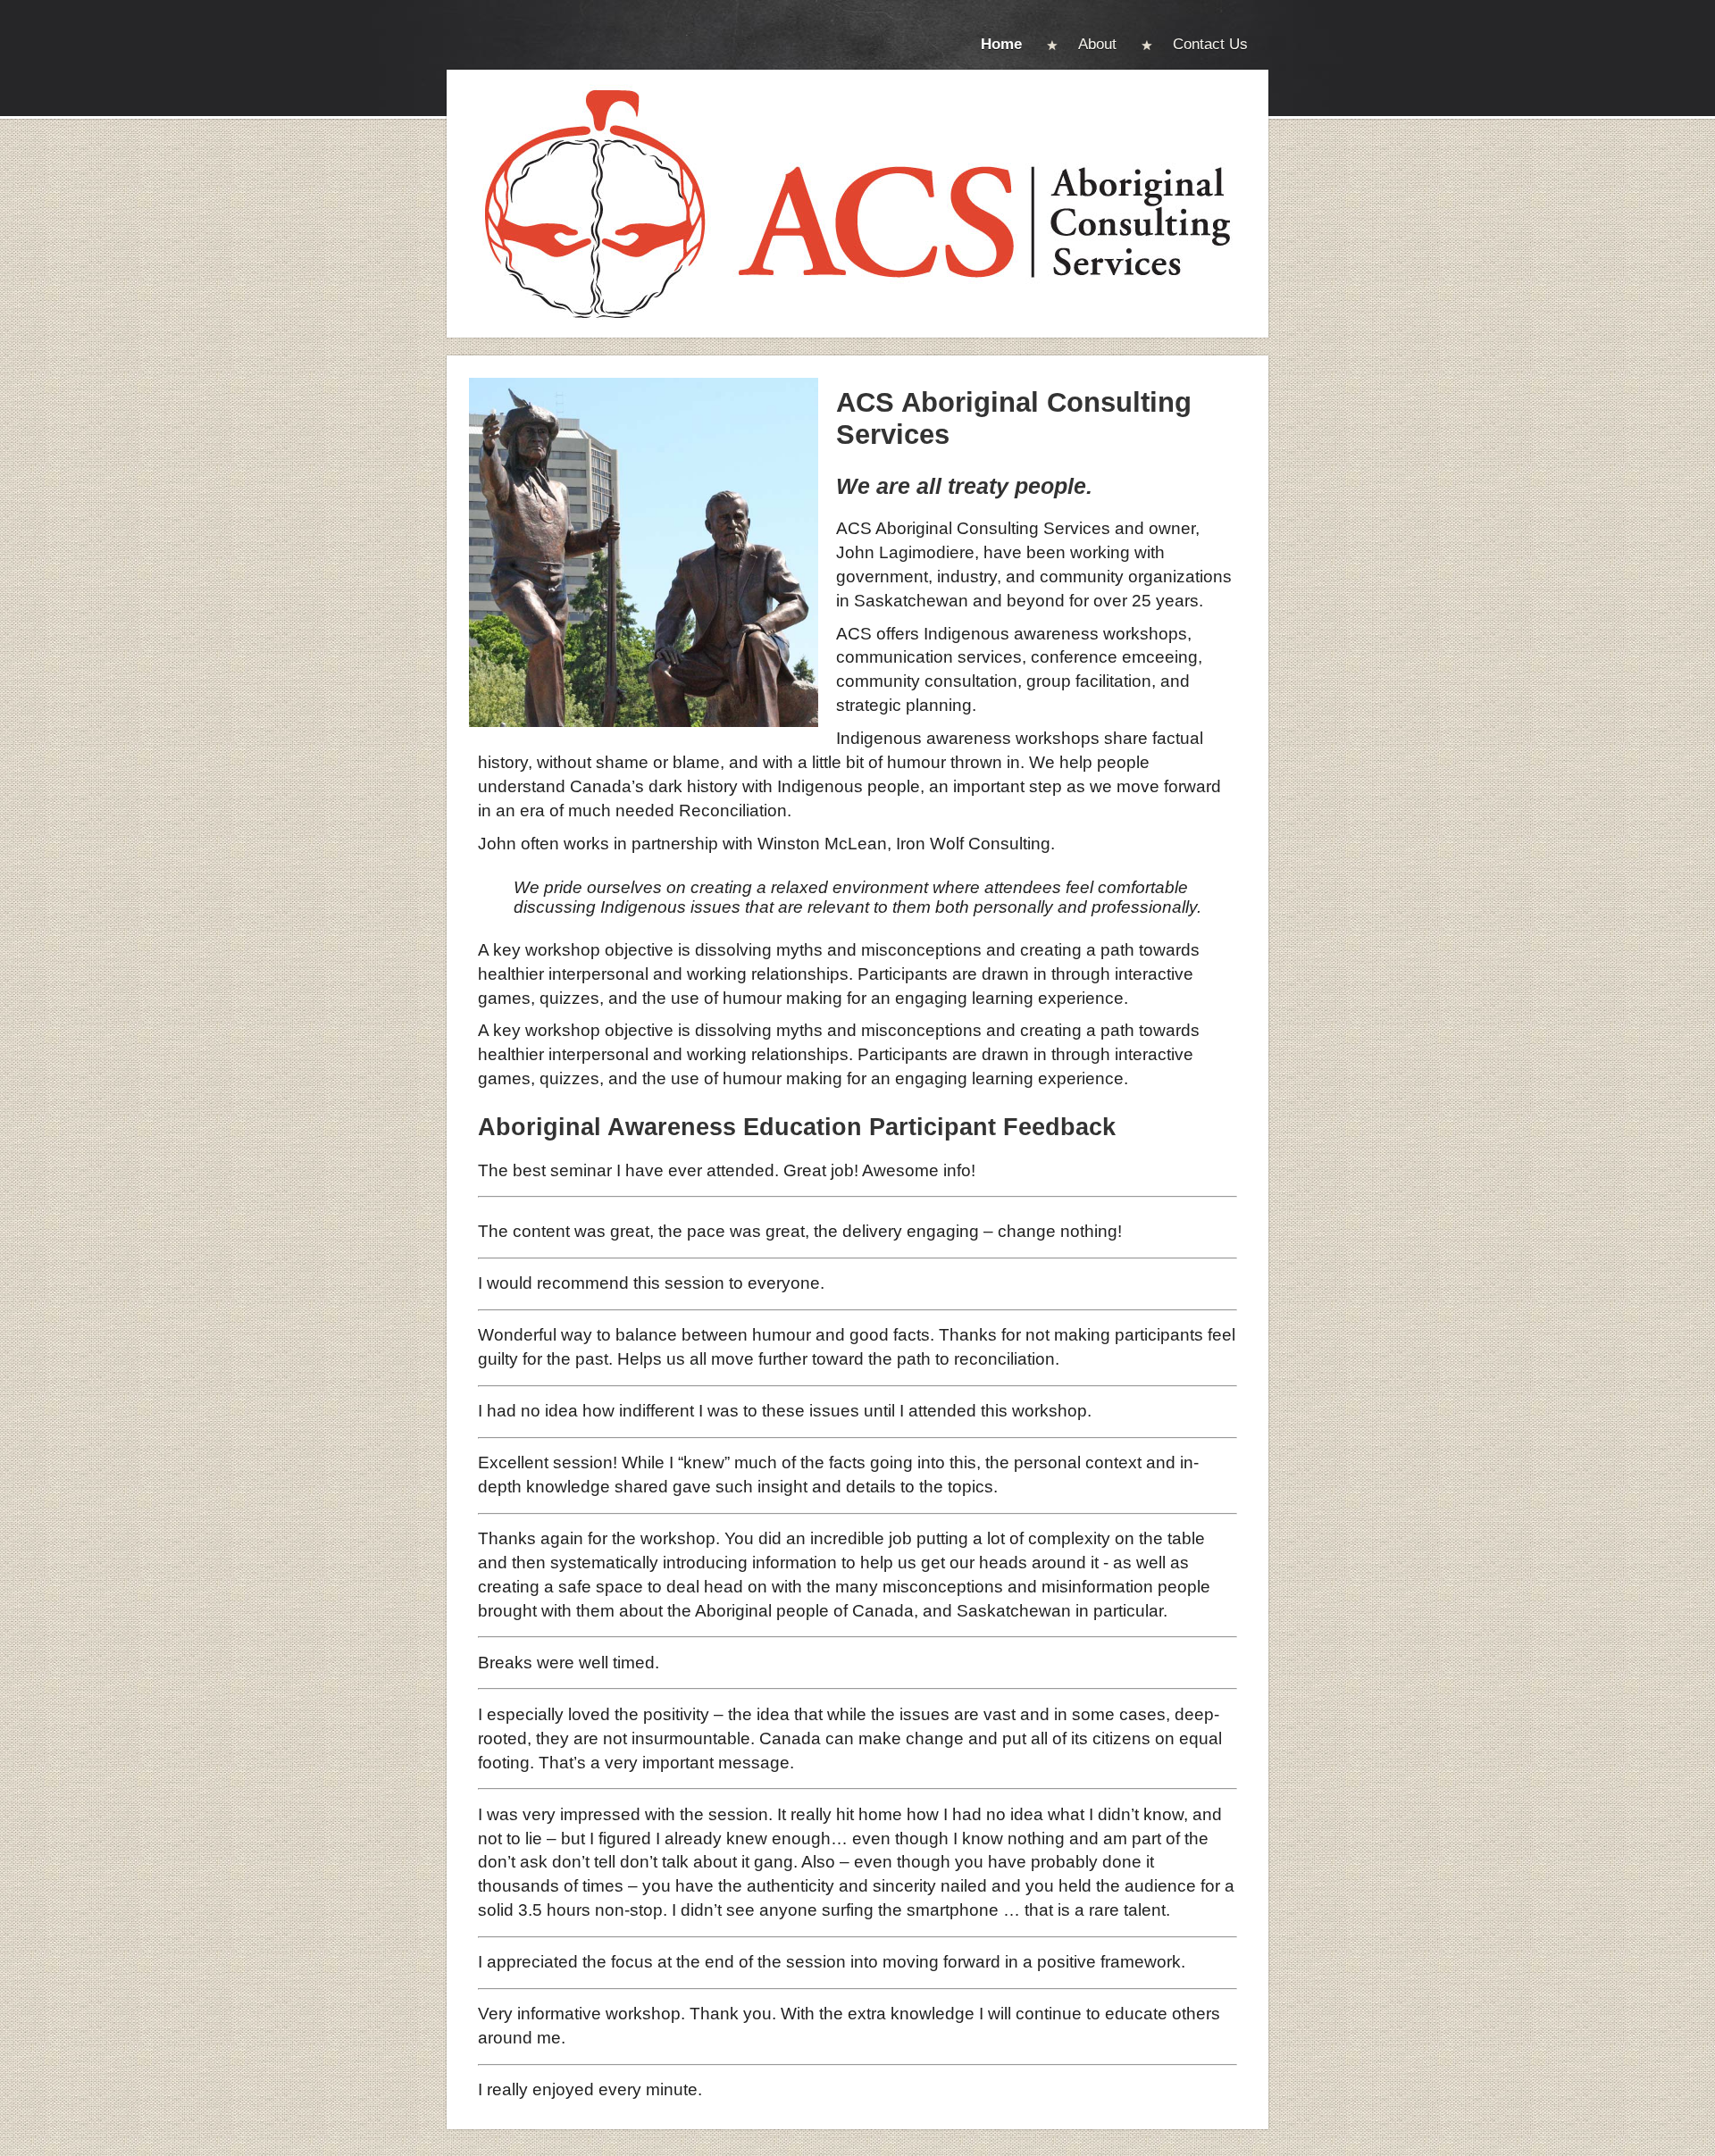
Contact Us (1210, 44)
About (1097, 44)
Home (1001, 44)
